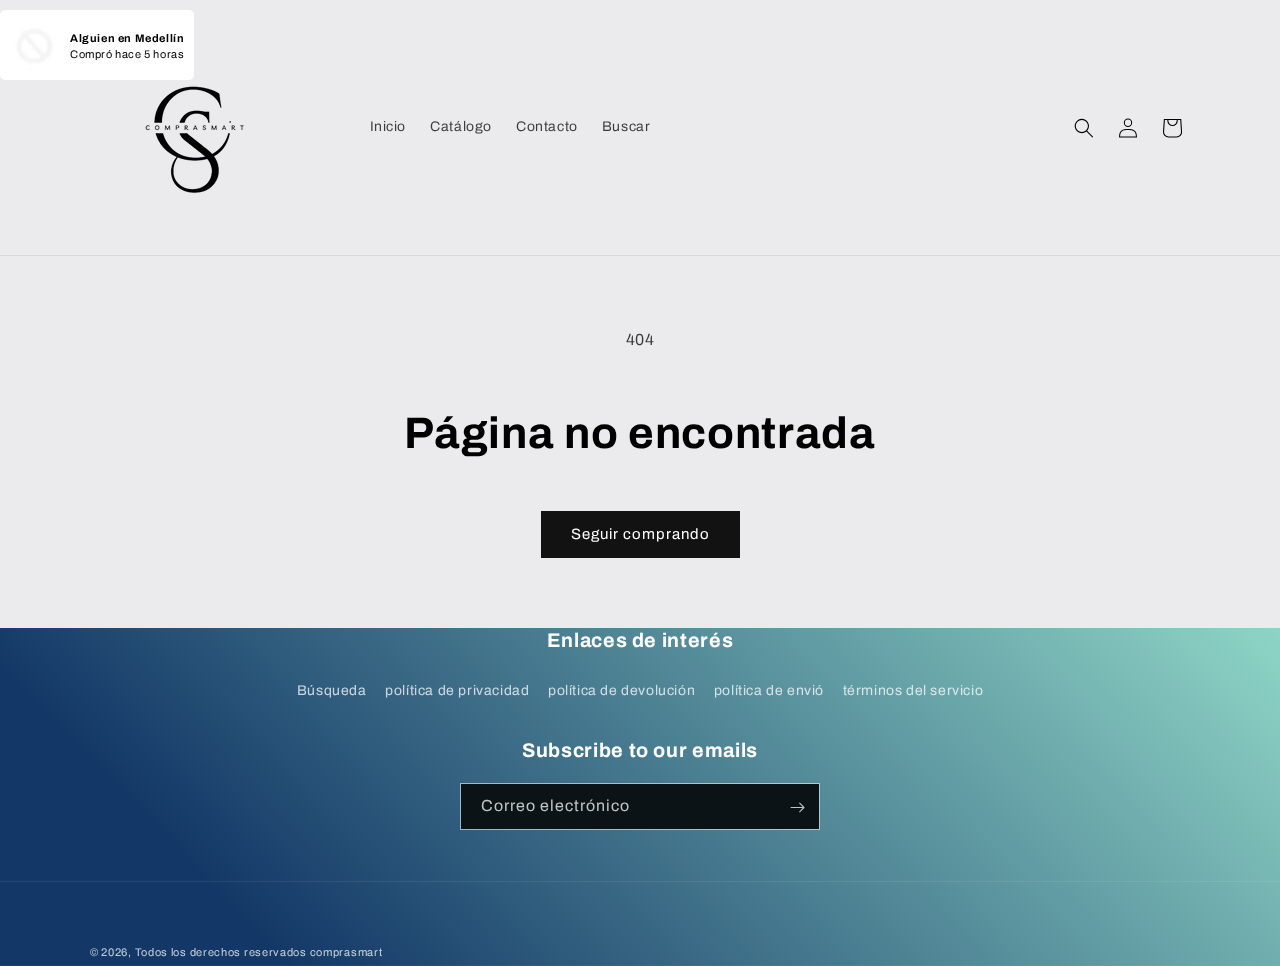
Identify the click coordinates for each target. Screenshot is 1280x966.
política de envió (769, 690)
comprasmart (346, 952)
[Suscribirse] (797, 807)
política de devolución (621, 690)
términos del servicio (913, 690)
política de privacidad (457, 690)
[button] (1084, 128)
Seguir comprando (640, 534)
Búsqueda (332, 690)
